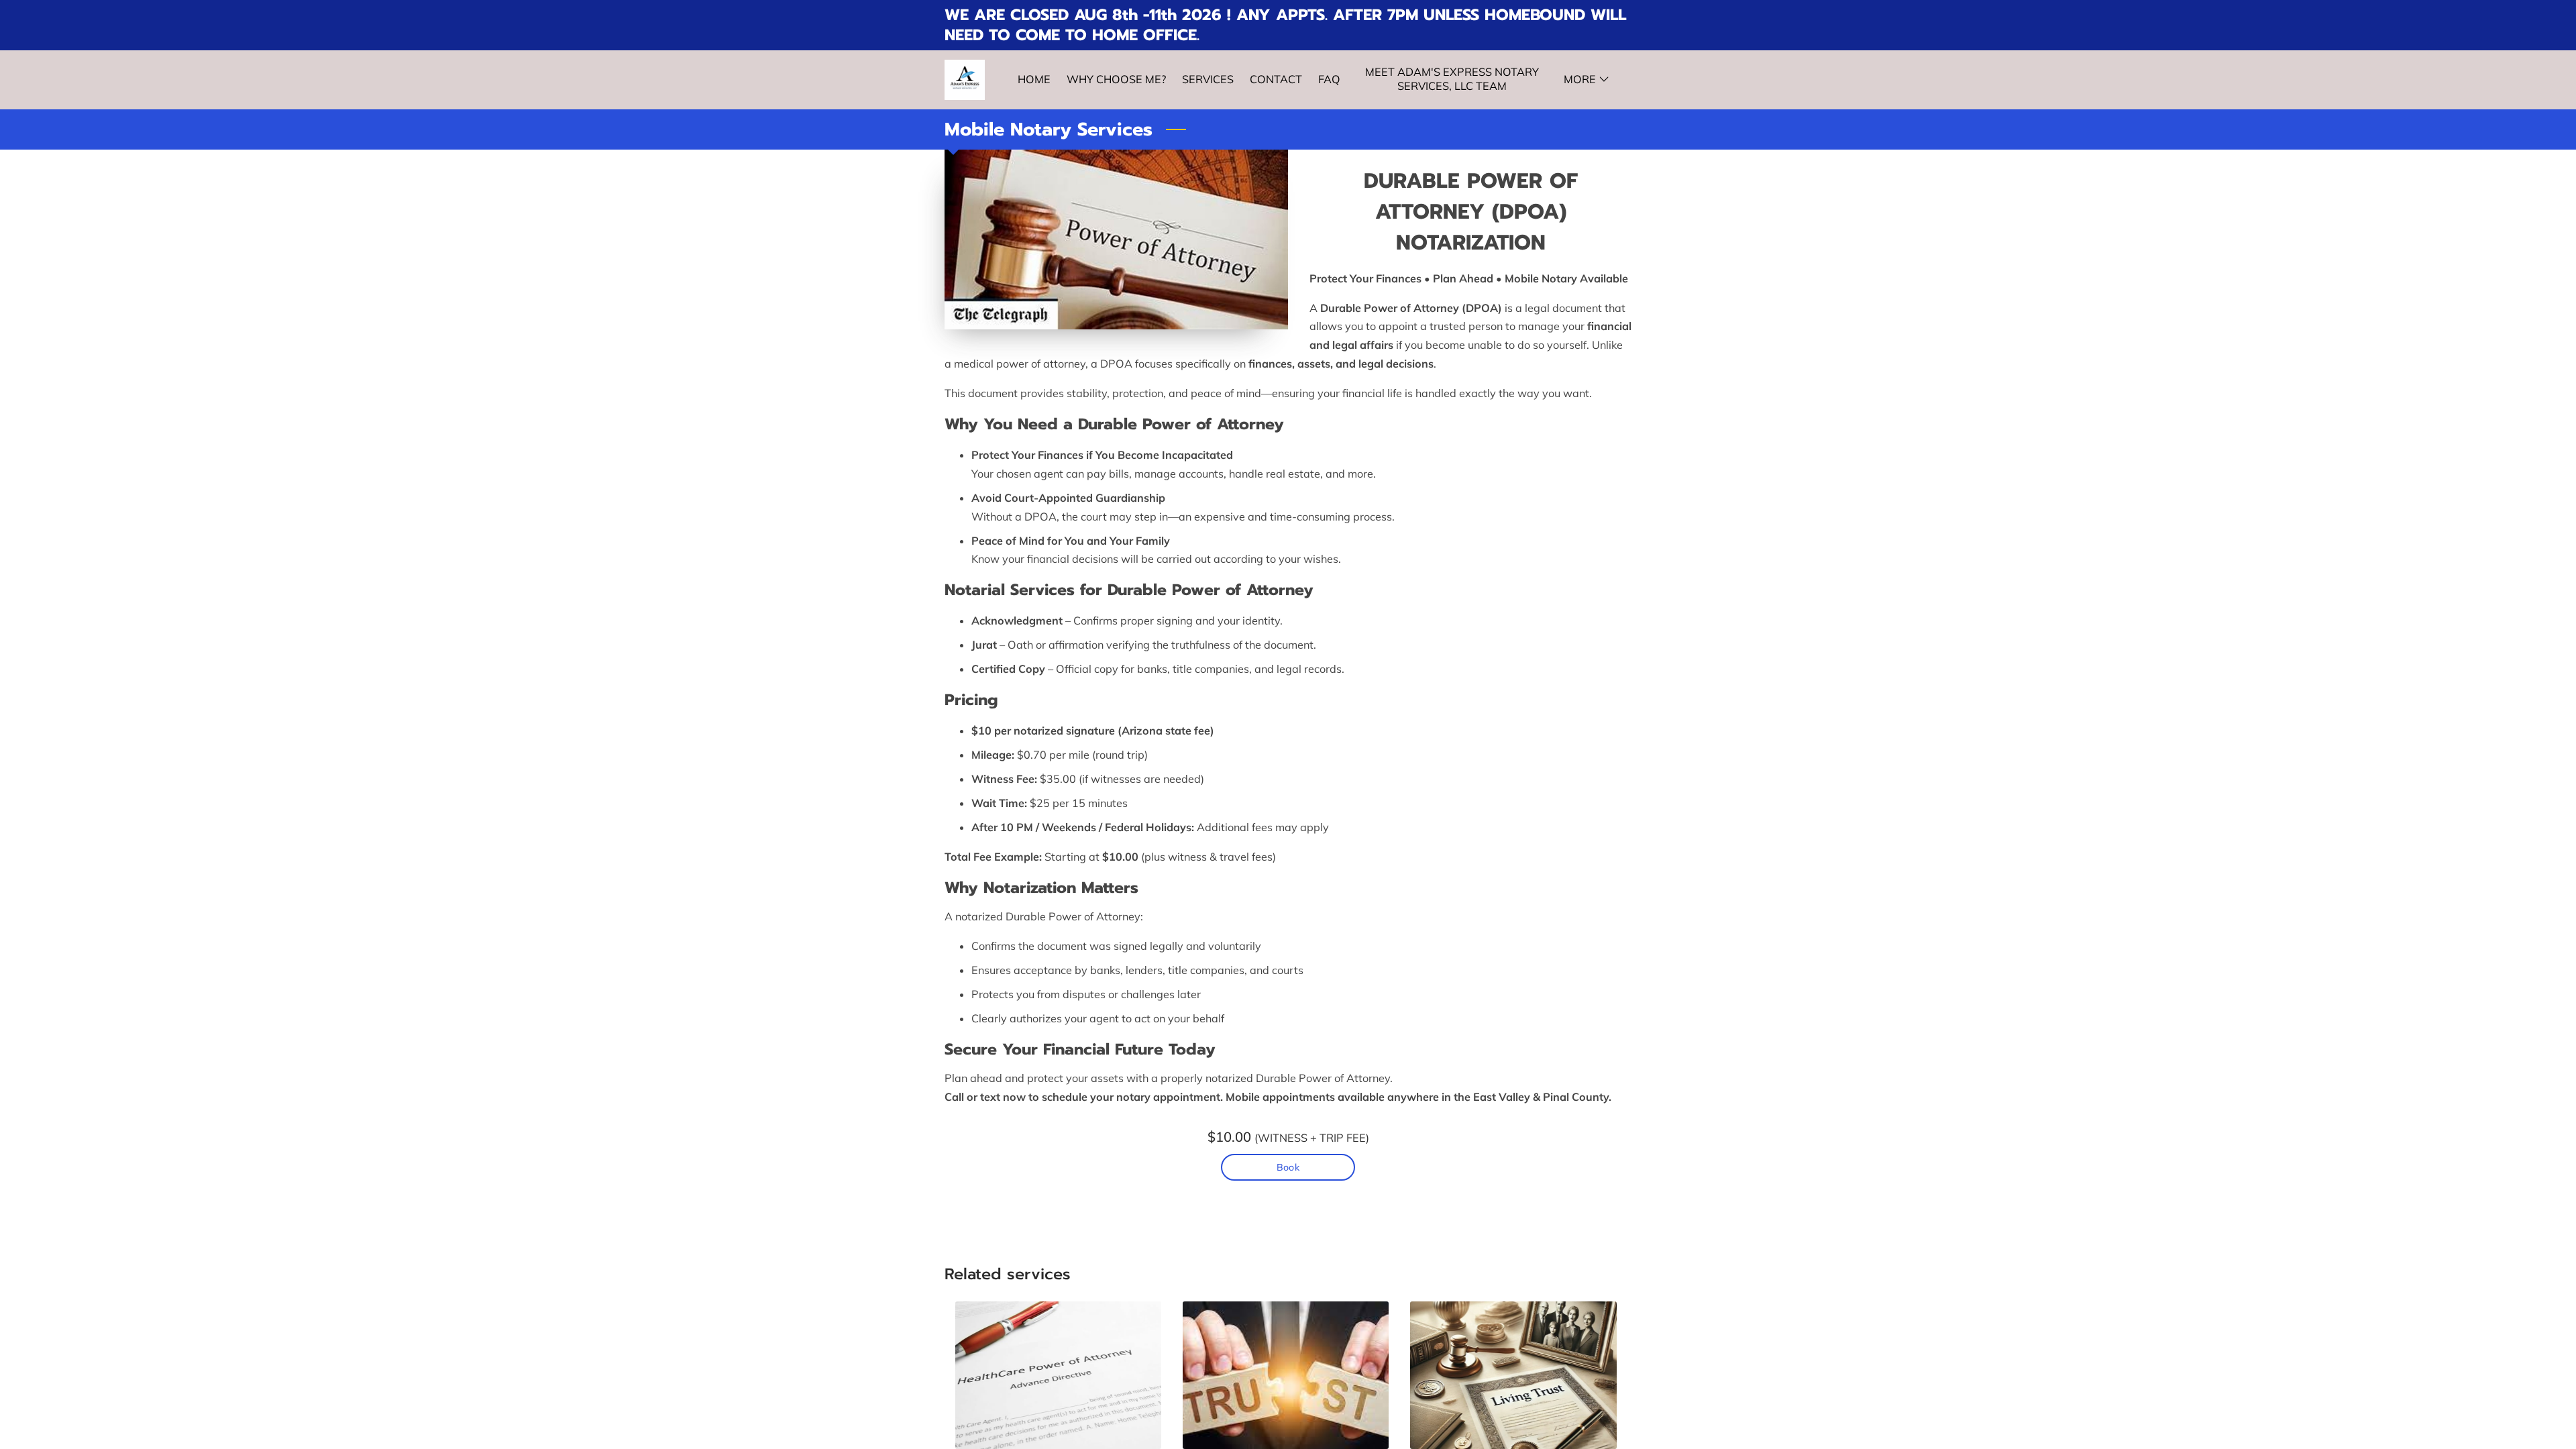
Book (1288, 1167)
